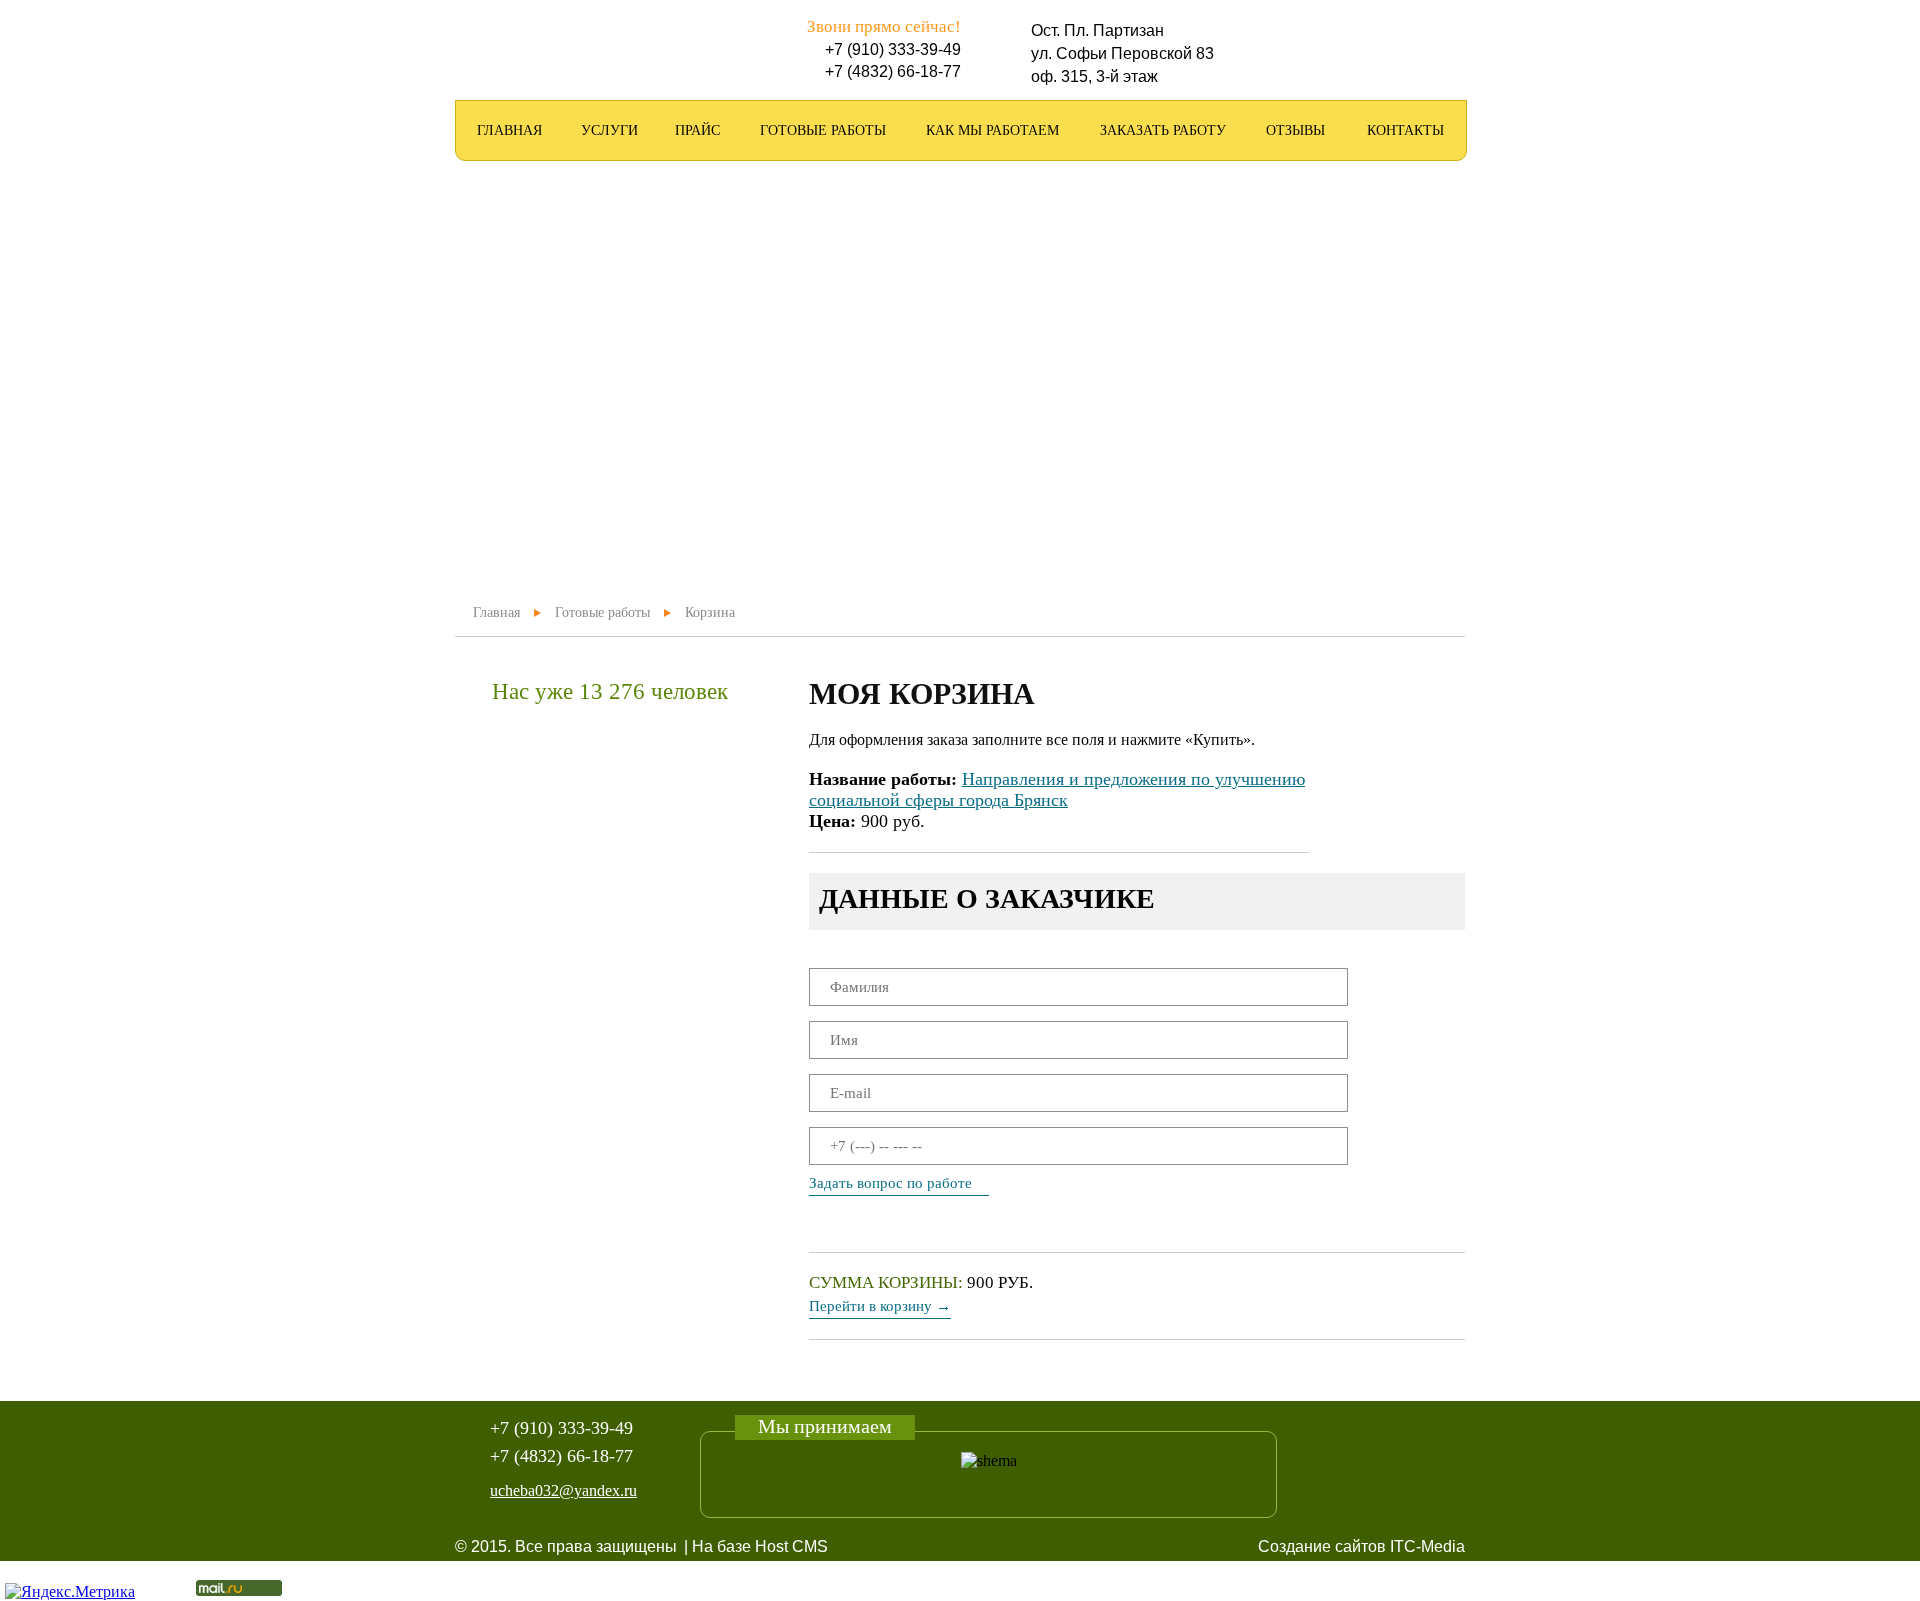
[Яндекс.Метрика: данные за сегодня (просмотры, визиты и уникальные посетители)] (70, 1592)
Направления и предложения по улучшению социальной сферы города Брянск (1057, 789)
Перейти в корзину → (880, 1306)
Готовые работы (823, 130)
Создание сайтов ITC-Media (1361, 1546)
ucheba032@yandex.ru (563, 1490)
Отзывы (1295, 130)
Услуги (609, 130)
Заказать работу (1163, 130)
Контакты (1405, 130)
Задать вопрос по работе (890, 1183)
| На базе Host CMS (756, 1546)
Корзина (710, 612)
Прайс (697, 130)
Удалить (1396, 806)
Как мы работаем (992, 130)
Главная (509, 130)
